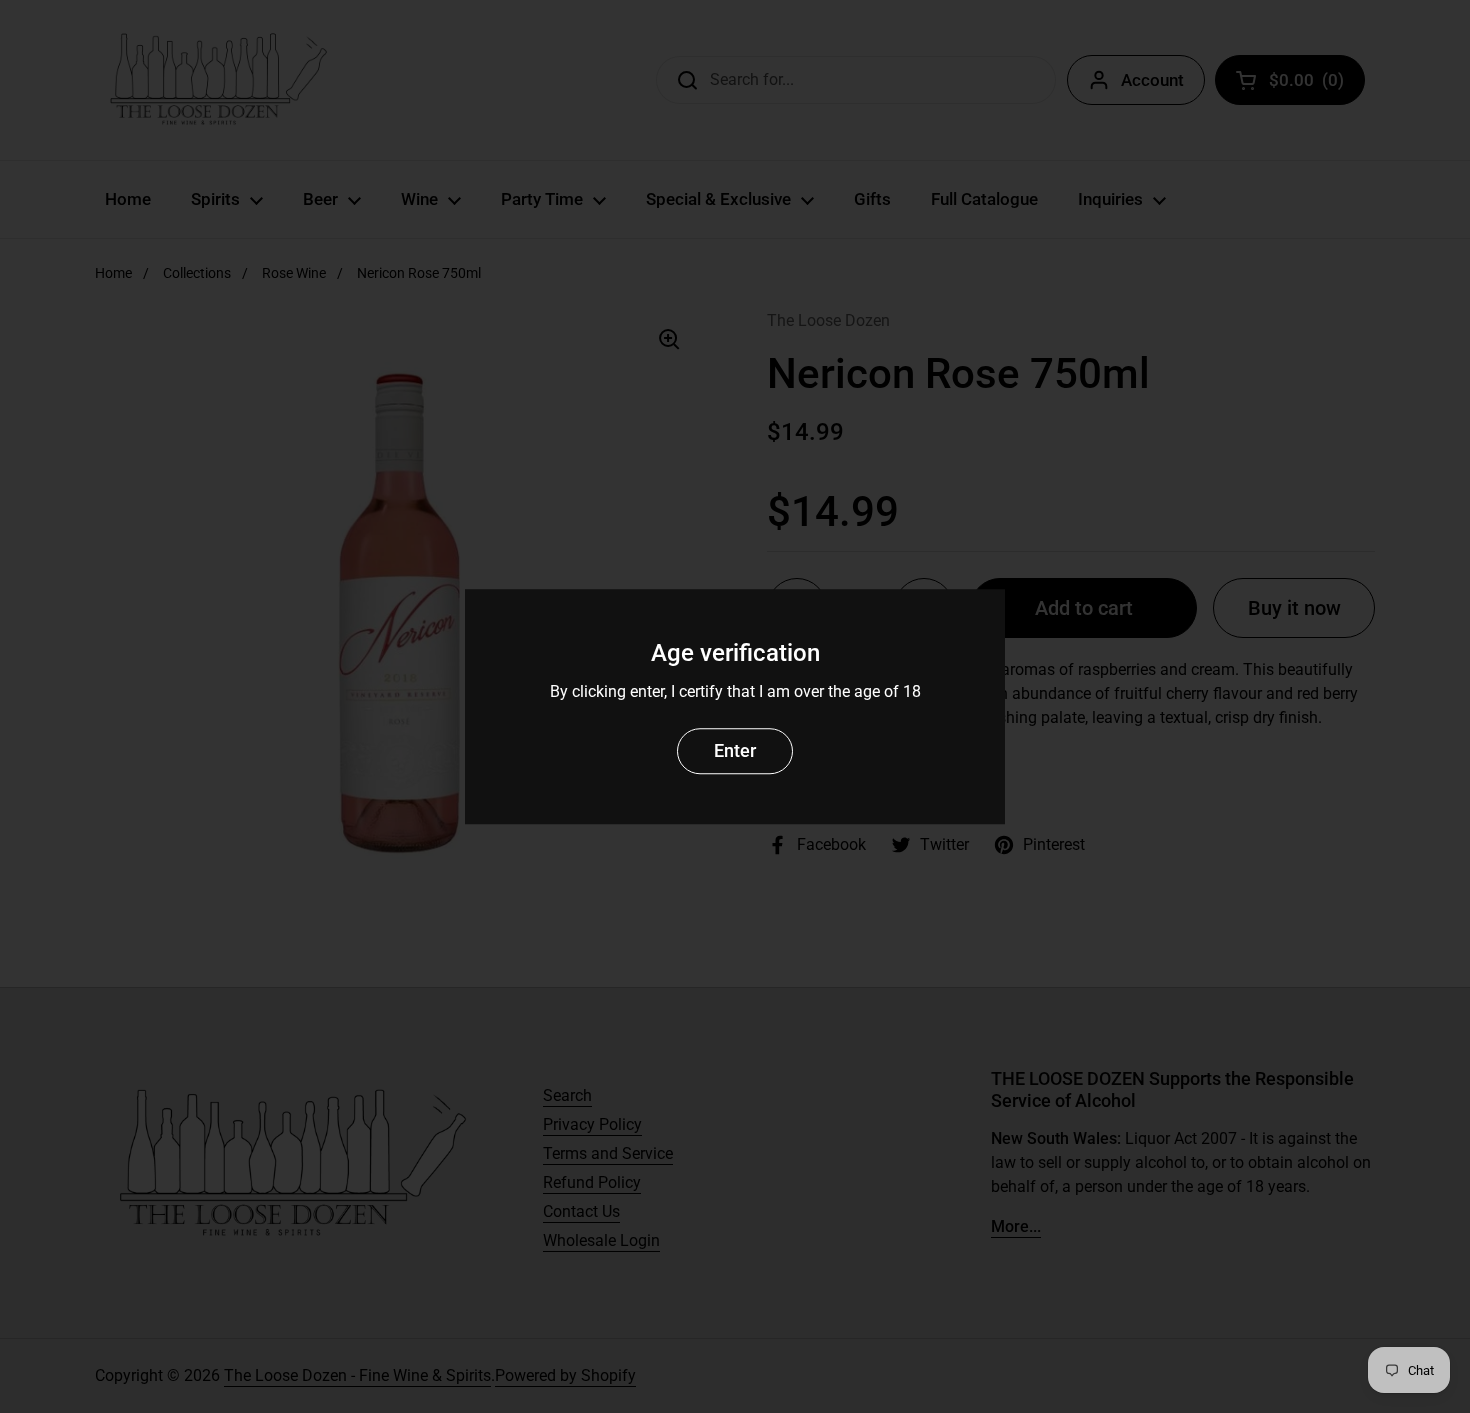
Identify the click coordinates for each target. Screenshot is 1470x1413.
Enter (735, 750)
